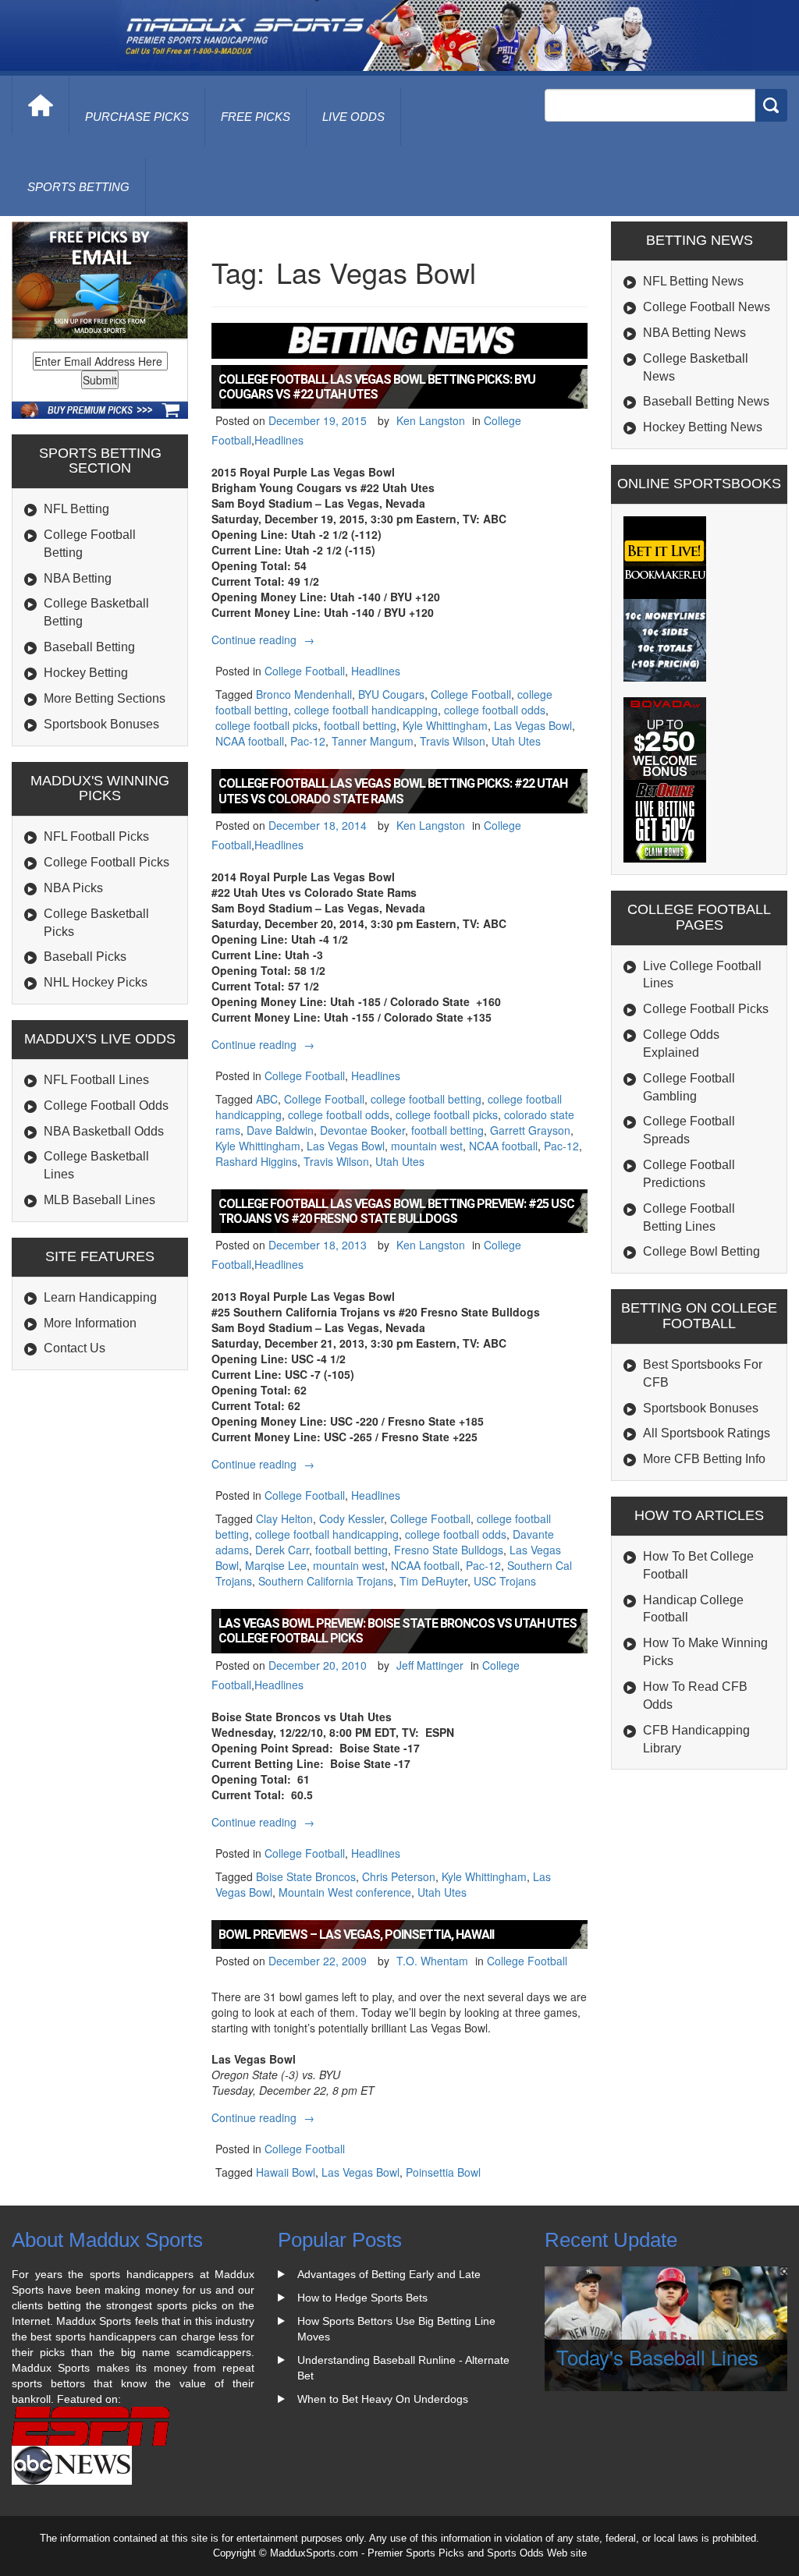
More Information (90, 1323)
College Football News (707, 307)
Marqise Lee (276, 1565)
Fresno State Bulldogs (449, 1550)
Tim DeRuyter (433, 1581)
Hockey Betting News (703, 427)
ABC (267, 1099)
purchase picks (137, 117)
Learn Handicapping (100, 1297)
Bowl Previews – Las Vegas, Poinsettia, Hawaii (356, 1935)
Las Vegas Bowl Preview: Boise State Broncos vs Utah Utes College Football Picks (398, 1631)
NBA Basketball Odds (104, 1131)
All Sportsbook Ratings (707, 1433)
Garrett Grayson (530, 1130)
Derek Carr (282, 1550)
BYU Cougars (391, 694)
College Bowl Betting (701, 1251)
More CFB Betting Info (704, 1459)
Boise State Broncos (306, 1876)
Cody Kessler (352, 1518)
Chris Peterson (399, 1876)
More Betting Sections (105, 698)
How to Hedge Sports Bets (362, 2298)
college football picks (266, 725)
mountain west (427, 1146)
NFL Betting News (693, 281)
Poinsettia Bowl (443, 2172)
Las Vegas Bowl (533, 725)
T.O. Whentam (432, 1961)
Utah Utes (516, 741)
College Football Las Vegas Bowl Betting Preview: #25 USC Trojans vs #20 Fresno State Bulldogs (396, 1211)
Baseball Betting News (706, 401)
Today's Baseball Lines (657, 2356)
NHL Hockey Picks (96, 982)
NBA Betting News (694, 333)
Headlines (279, 440)
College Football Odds (106, 1106)
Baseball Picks (85, 957)
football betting (360, 725)
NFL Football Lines (96, 1080)
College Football (305, 671)
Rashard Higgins (256, 1161)
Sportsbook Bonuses (101, 724)
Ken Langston (431, 420)
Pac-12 (308, 741)
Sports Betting (78, 187)
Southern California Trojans (326, 1581)
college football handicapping (366, 710)
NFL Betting (76, 509)
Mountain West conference (345, 1892)
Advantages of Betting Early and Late (389, 2274)
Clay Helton (284, 1518)
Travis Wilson (453, 741)
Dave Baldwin (280, 1130)
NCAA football (250, 741)
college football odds (495, 710)
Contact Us (75, 1348)
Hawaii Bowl (286, 2172)
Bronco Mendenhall (304, 694)
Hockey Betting (86, 673)
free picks (256, 117)
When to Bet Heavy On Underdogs (383, 2399)
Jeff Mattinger (430, 1665)
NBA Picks (73, 888)
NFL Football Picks (96, 836)
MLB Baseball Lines (99, 1200)
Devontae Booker (362, 1130)
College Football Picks (107, 862)
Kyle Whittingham (445, 725)
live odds (353, 117)
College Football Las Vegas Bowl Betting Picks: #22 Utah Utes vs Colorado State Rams (393, 791)
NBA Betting (78, 578)
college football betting (426, 1099)
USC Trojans (505, 1581)
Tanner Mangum (373, 741)
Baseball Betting (89, 647)
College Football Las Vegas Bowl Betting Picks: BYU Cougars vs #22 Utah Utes (377, 387)
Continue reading (265, 640)
